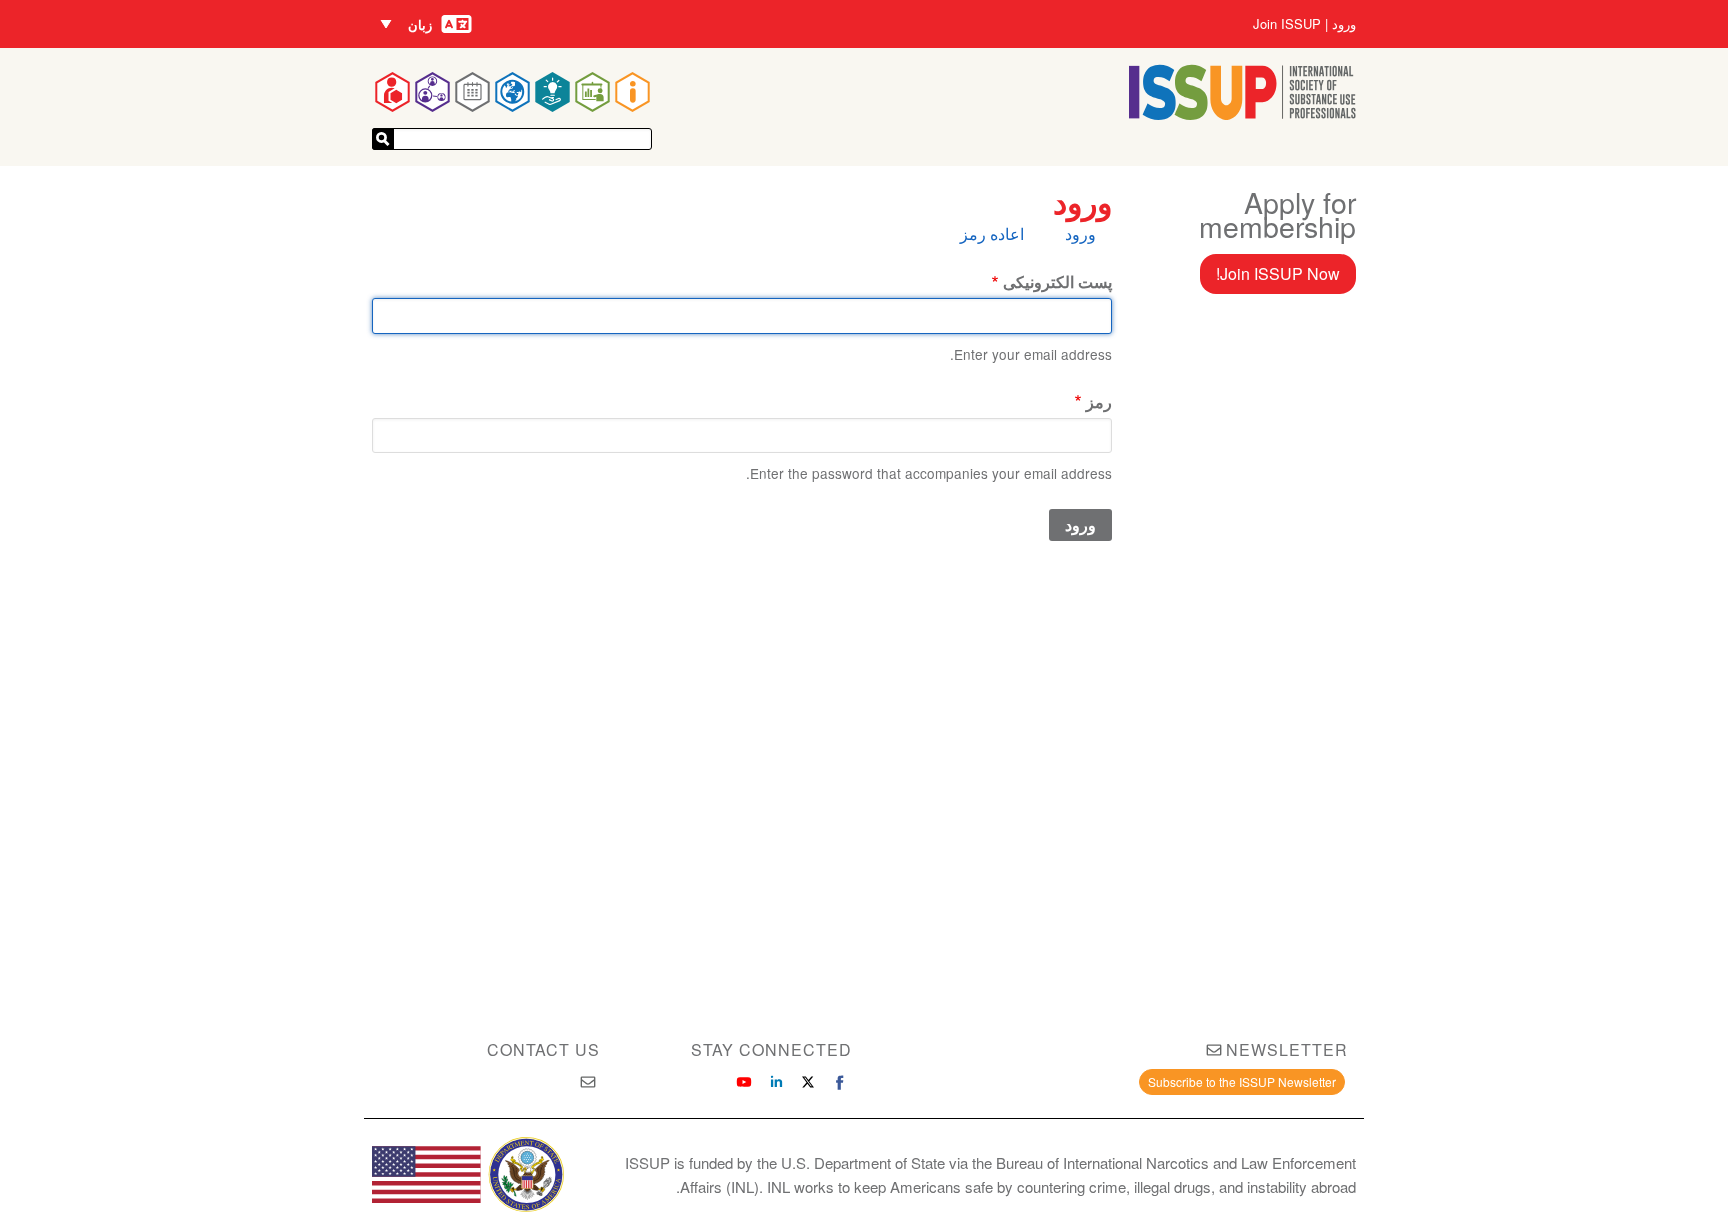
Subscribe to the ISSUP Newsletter (1242, 1081)
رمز (1099, 401)
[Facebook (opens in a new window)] (840, 1082)
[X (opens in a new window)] (808, 1082)
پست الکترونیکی (1057, 281)
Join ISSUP (1287, 24)
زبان (420, 24)
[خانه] (1242, 113)
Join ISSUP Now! (1278, 273)
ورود (1344, 24)
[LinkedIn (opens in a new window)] (776, 1082)
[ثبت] (383, 139)
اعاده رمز (992, 233)
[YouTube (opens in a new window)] (744, 1082)
